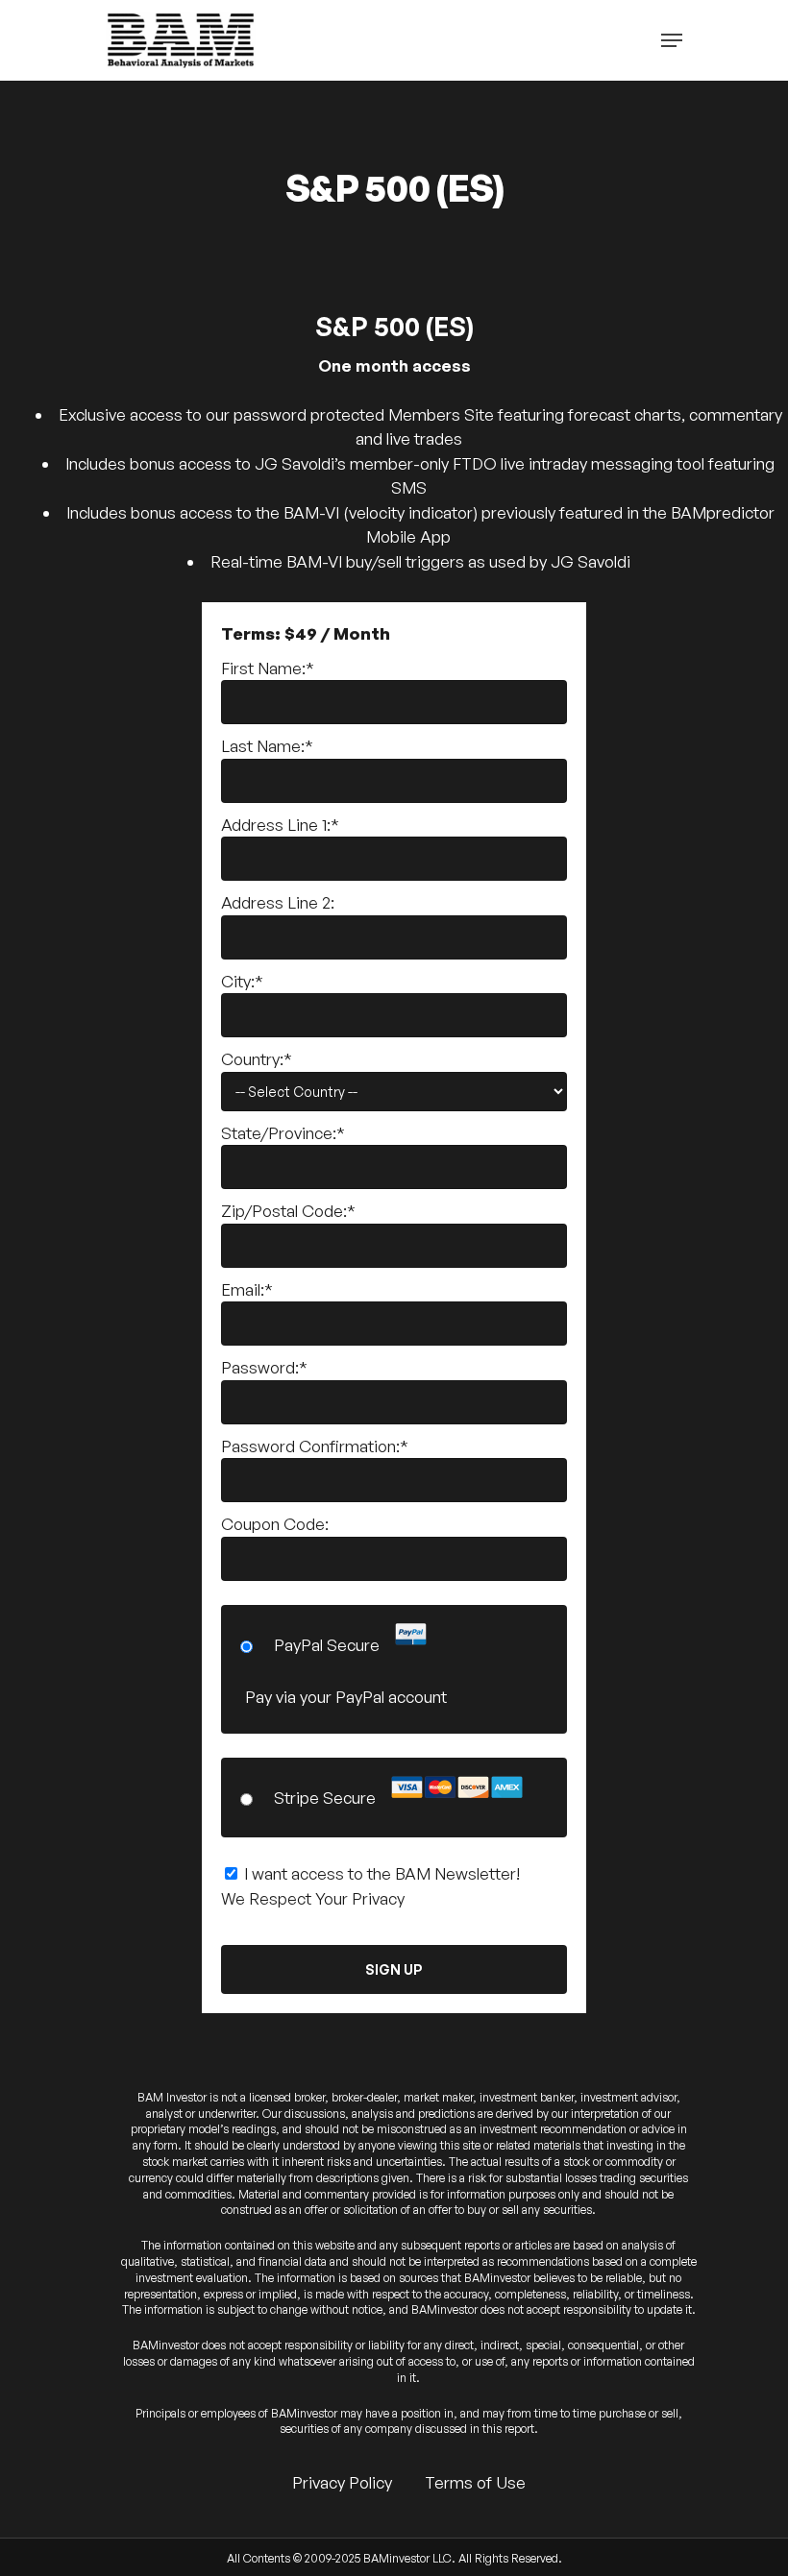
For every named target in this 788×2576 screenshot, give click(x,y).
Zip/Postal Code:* (288, 1211)
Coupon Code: (275, 1524)
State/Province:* (283, 1133)
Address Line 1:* (280, 825)
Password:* (264, 1367)
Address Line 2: (278, 902)
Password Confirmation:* (315, 1446)
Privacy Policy (342, 2482)
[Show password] (540, 1402)
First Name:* (268, 668)
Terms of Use (475, 2482)
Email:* (247, 1289)
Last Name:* (267, 746)
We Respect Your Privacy (313, 1898)
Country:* (257, 1059)
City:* (242, 981)
